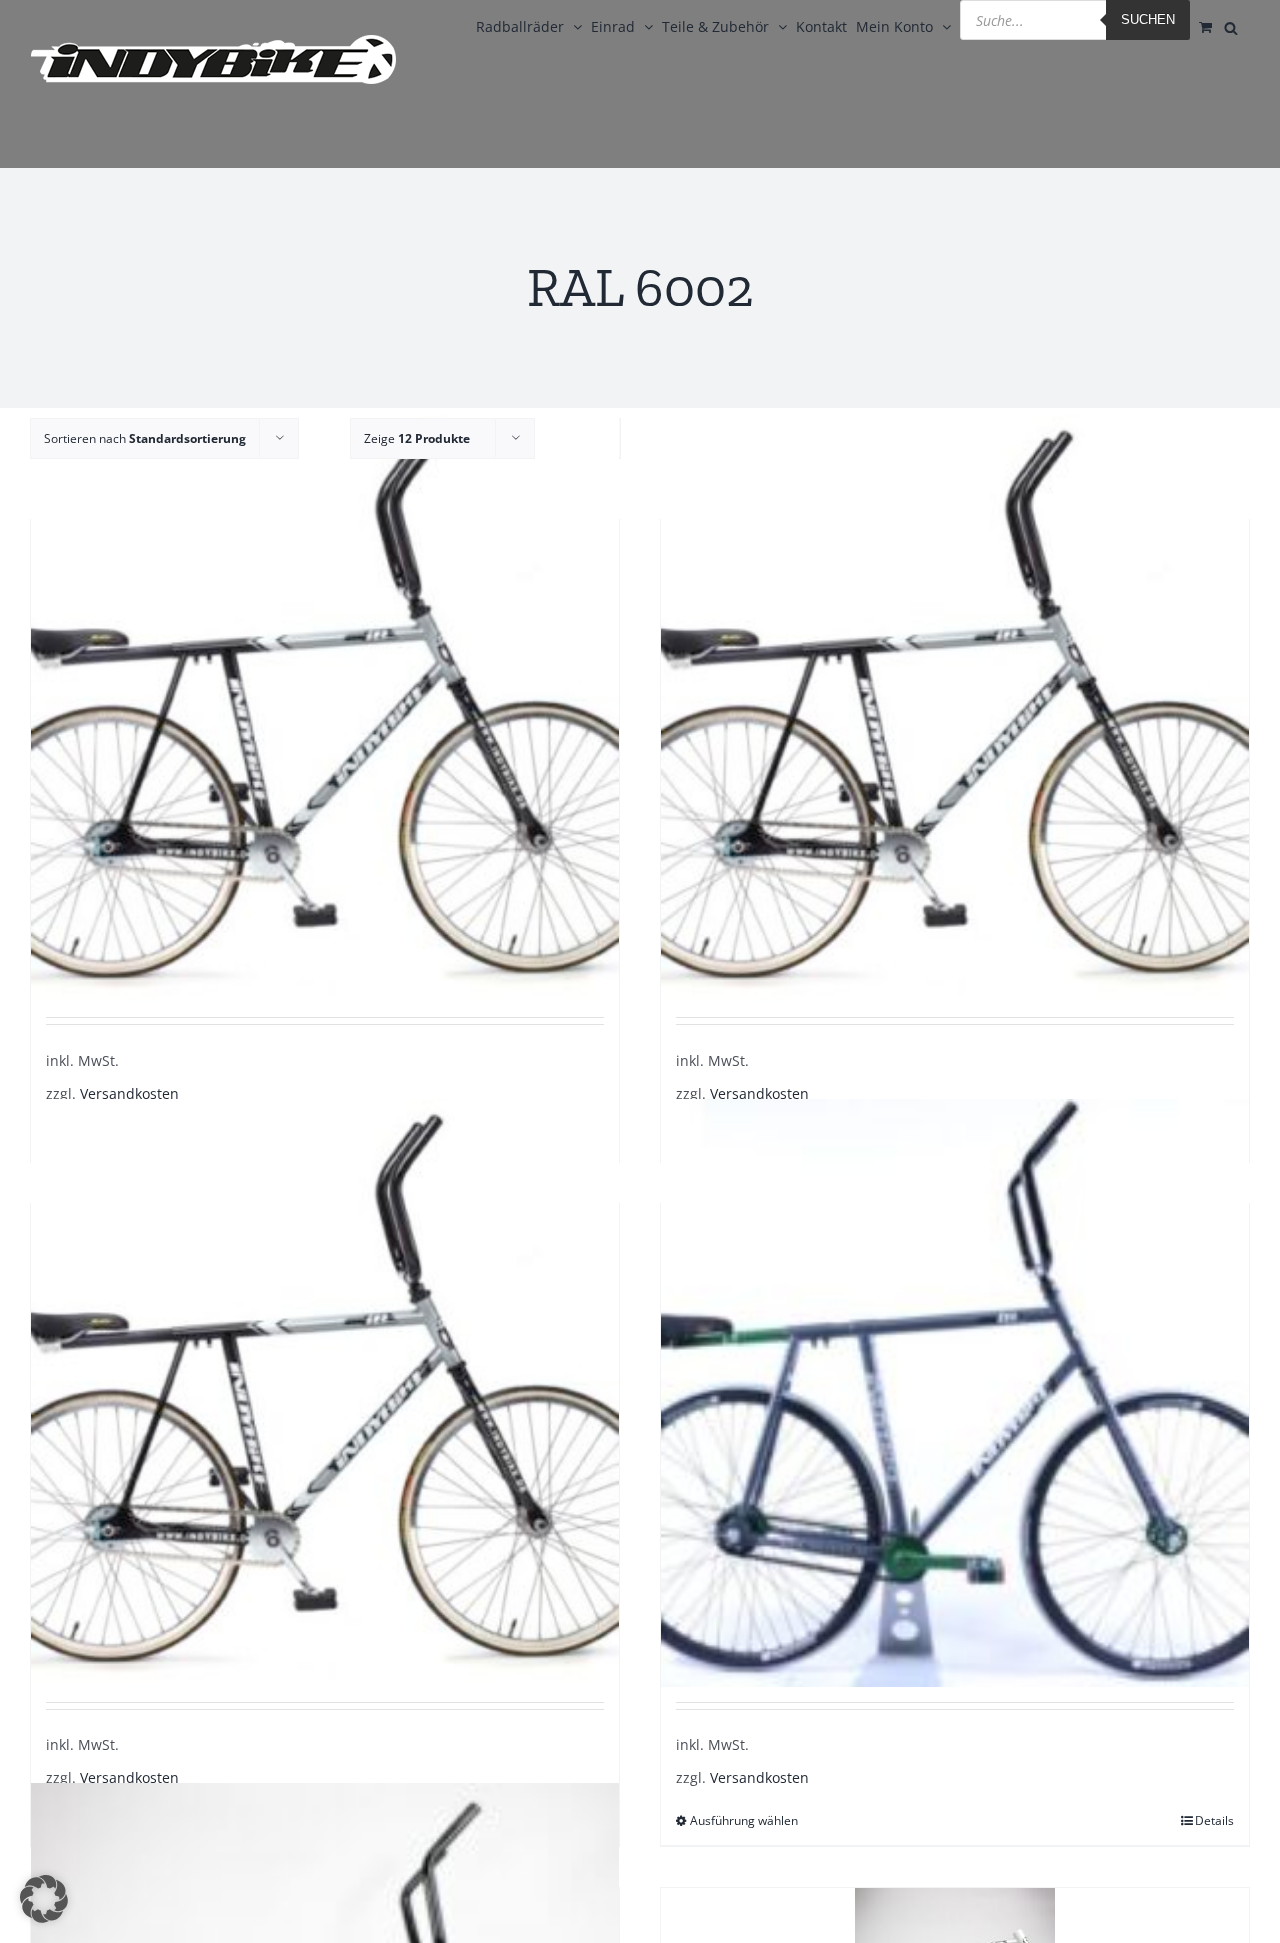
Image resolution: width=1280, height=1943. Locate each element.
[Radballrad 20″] (325, 709)
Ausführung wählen (744, 1820)
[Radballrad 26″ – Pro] (955, 1393)
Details (1214, 1820)
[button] (44, 1899)
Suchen (1148, 19)
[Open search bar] (1231, 26)
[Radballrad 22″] (955, 709)
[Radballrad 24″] (325, 1393)
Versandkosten (129, 1093)
